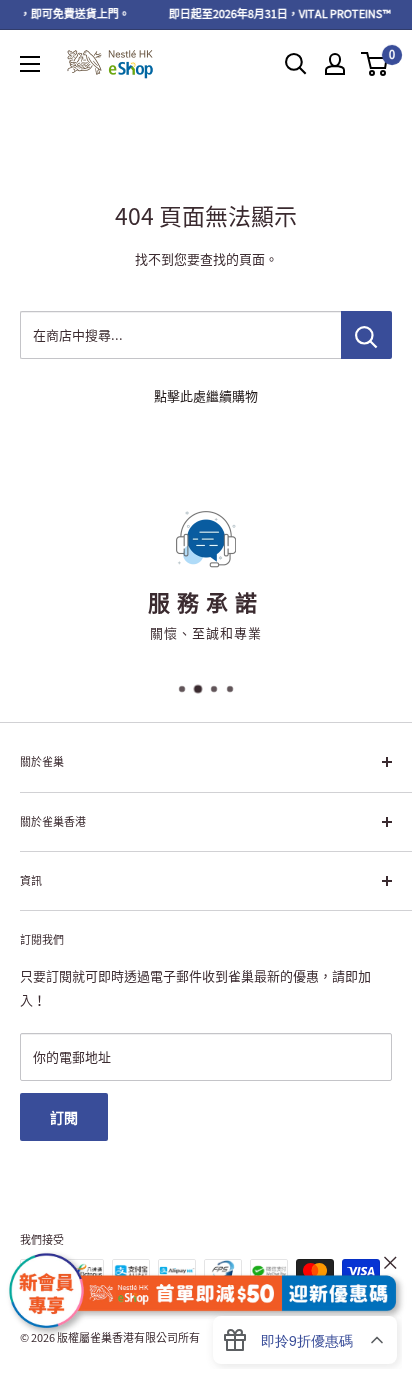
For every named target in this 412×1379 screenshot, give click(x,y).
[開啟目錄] (30, 64)
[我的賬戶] (335, 64)
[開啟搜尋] (296, 64)
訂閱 (64, 1117)
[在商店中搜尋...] (366, 335)
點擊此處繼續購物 (206, 395)
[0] (375, 64)
